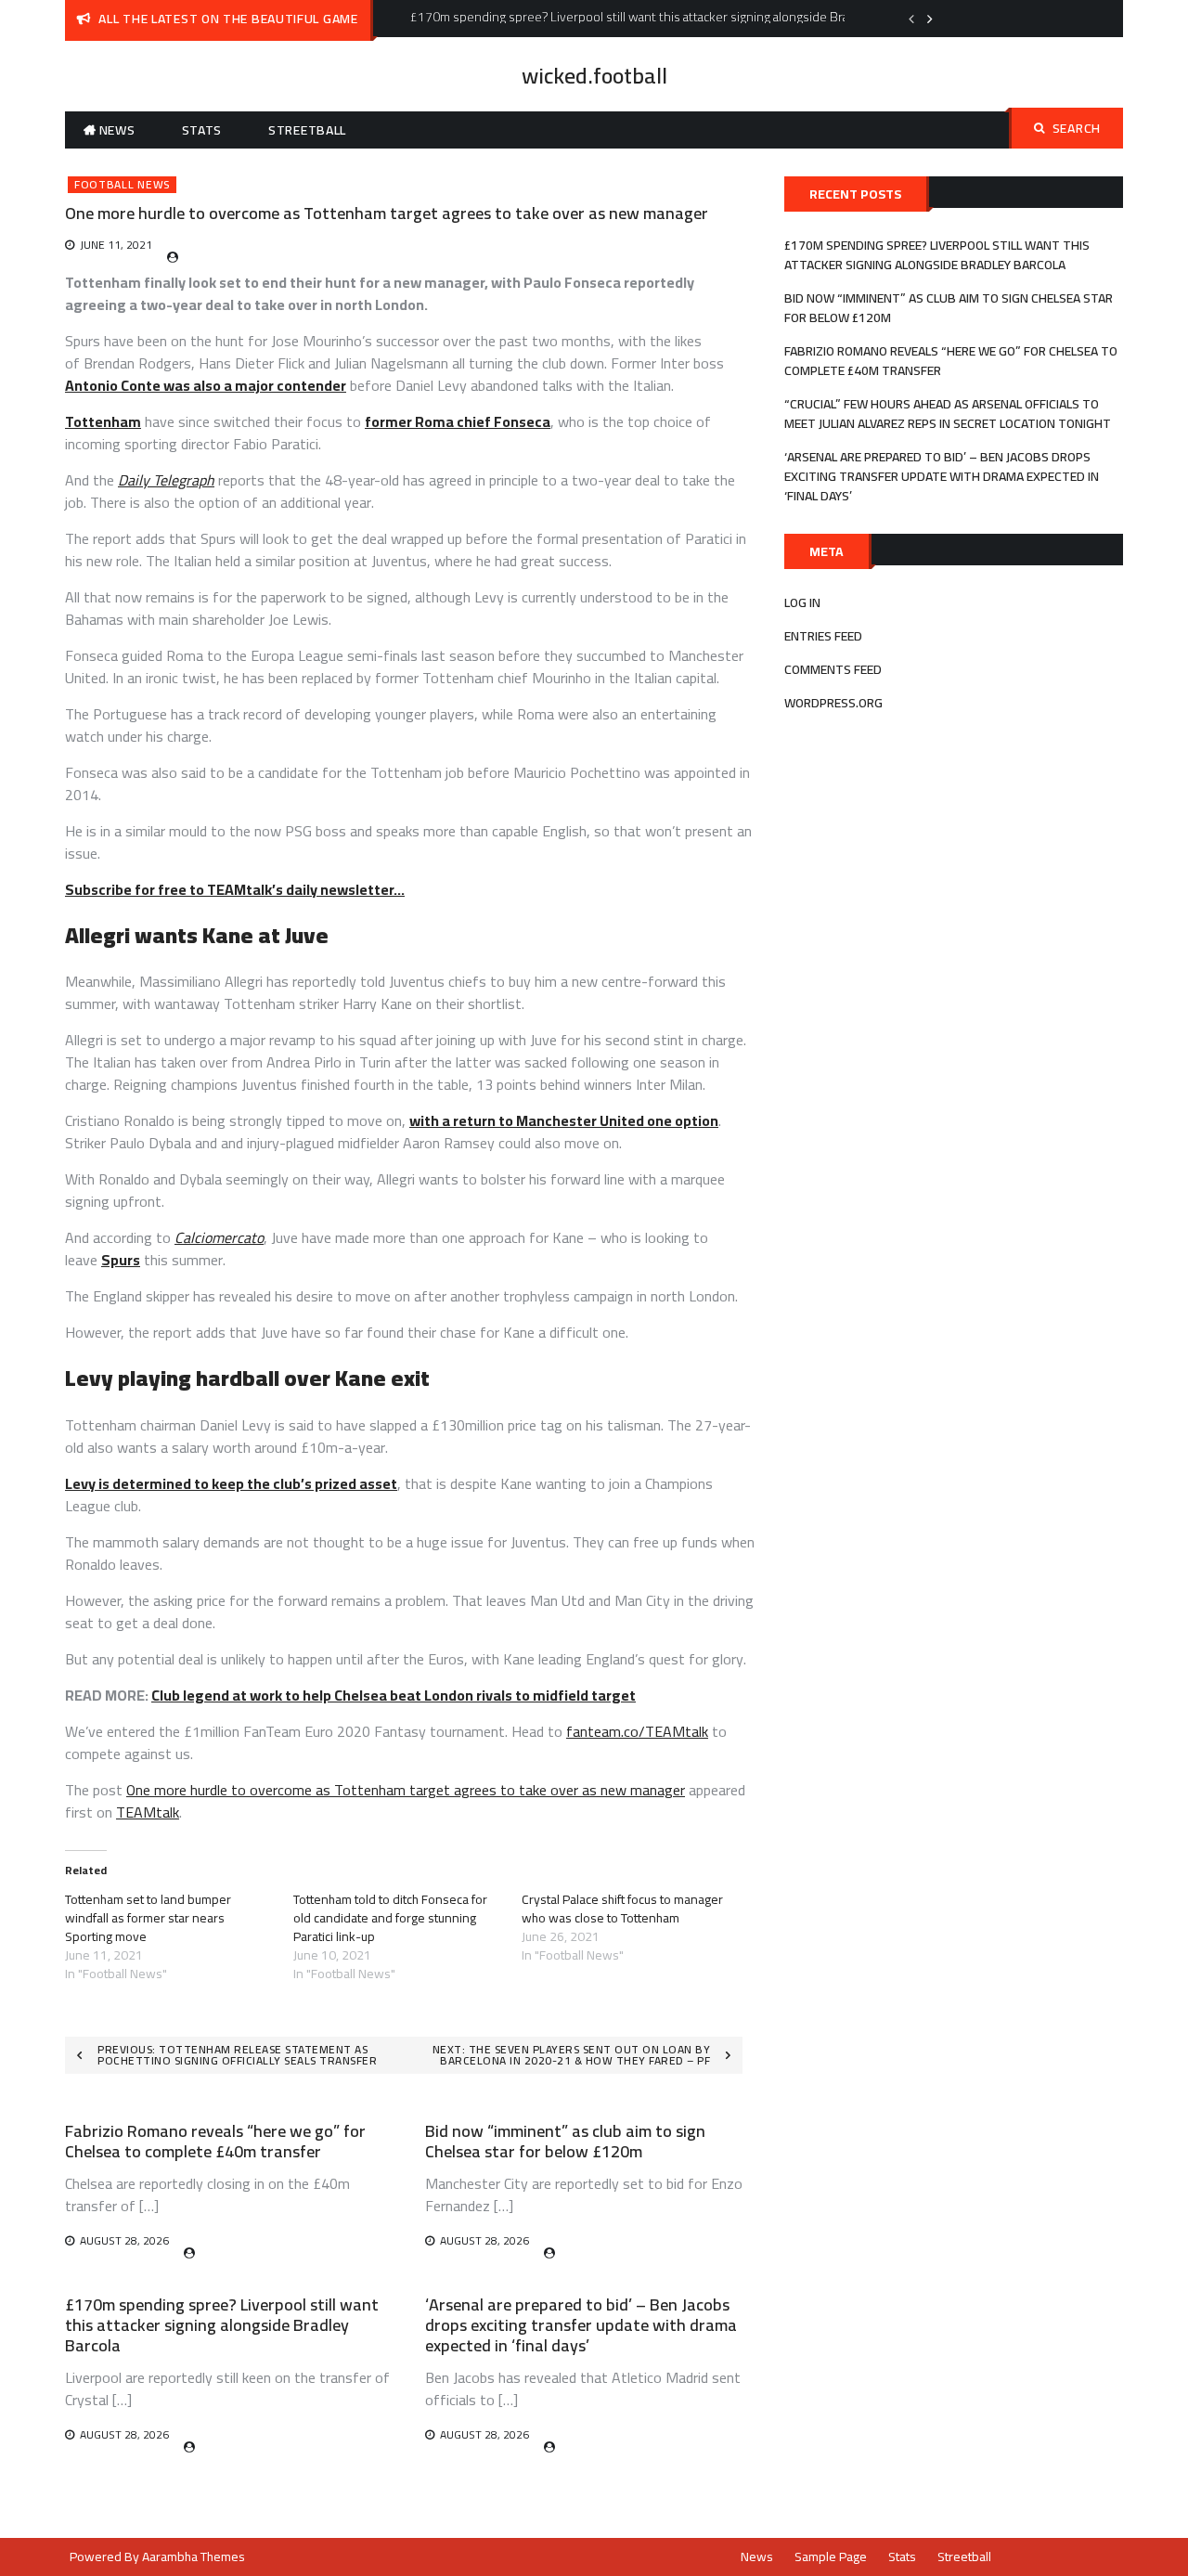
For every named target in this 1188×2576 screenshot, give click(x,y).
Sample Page (831, 2557)
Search (1077, 128)
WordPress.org (833, 703)
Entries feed (823, 636)
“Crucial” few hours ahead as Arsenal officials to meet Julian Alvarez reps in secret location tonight (948, 414)
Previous (911, 19)
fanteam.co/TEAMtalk (637, 1731)
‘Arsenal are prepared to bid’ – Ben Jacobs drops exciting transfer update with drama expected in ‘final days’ (581, 2324)
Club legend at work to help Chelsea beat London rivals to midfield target (394, 1695)
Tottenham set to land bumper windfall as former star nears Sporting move (148, 1918)
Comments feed (833, 669)
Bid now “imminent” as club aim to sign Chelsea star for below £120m (565, 2141)
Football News (122, 185)
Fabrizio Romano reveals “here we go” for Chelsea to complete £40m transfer (215, 2141)
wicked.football (594, 76)
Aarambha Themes (194, 2557)
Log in (802, 602)
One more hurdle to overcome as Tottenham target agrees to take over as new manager (406, 1790)
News (117, 130)
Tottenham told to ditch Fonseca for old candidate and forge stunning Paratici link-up (390, 1918)
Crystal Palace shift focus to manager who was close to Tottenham (622, 1909)
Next (930, 19)
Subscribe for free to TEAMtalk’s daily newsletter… (235, 889)
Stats (202, 130)
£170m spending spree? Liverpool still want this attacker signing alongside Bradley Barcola (222, 2324)
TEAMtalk (148, 1812)
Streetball (307, 130)
